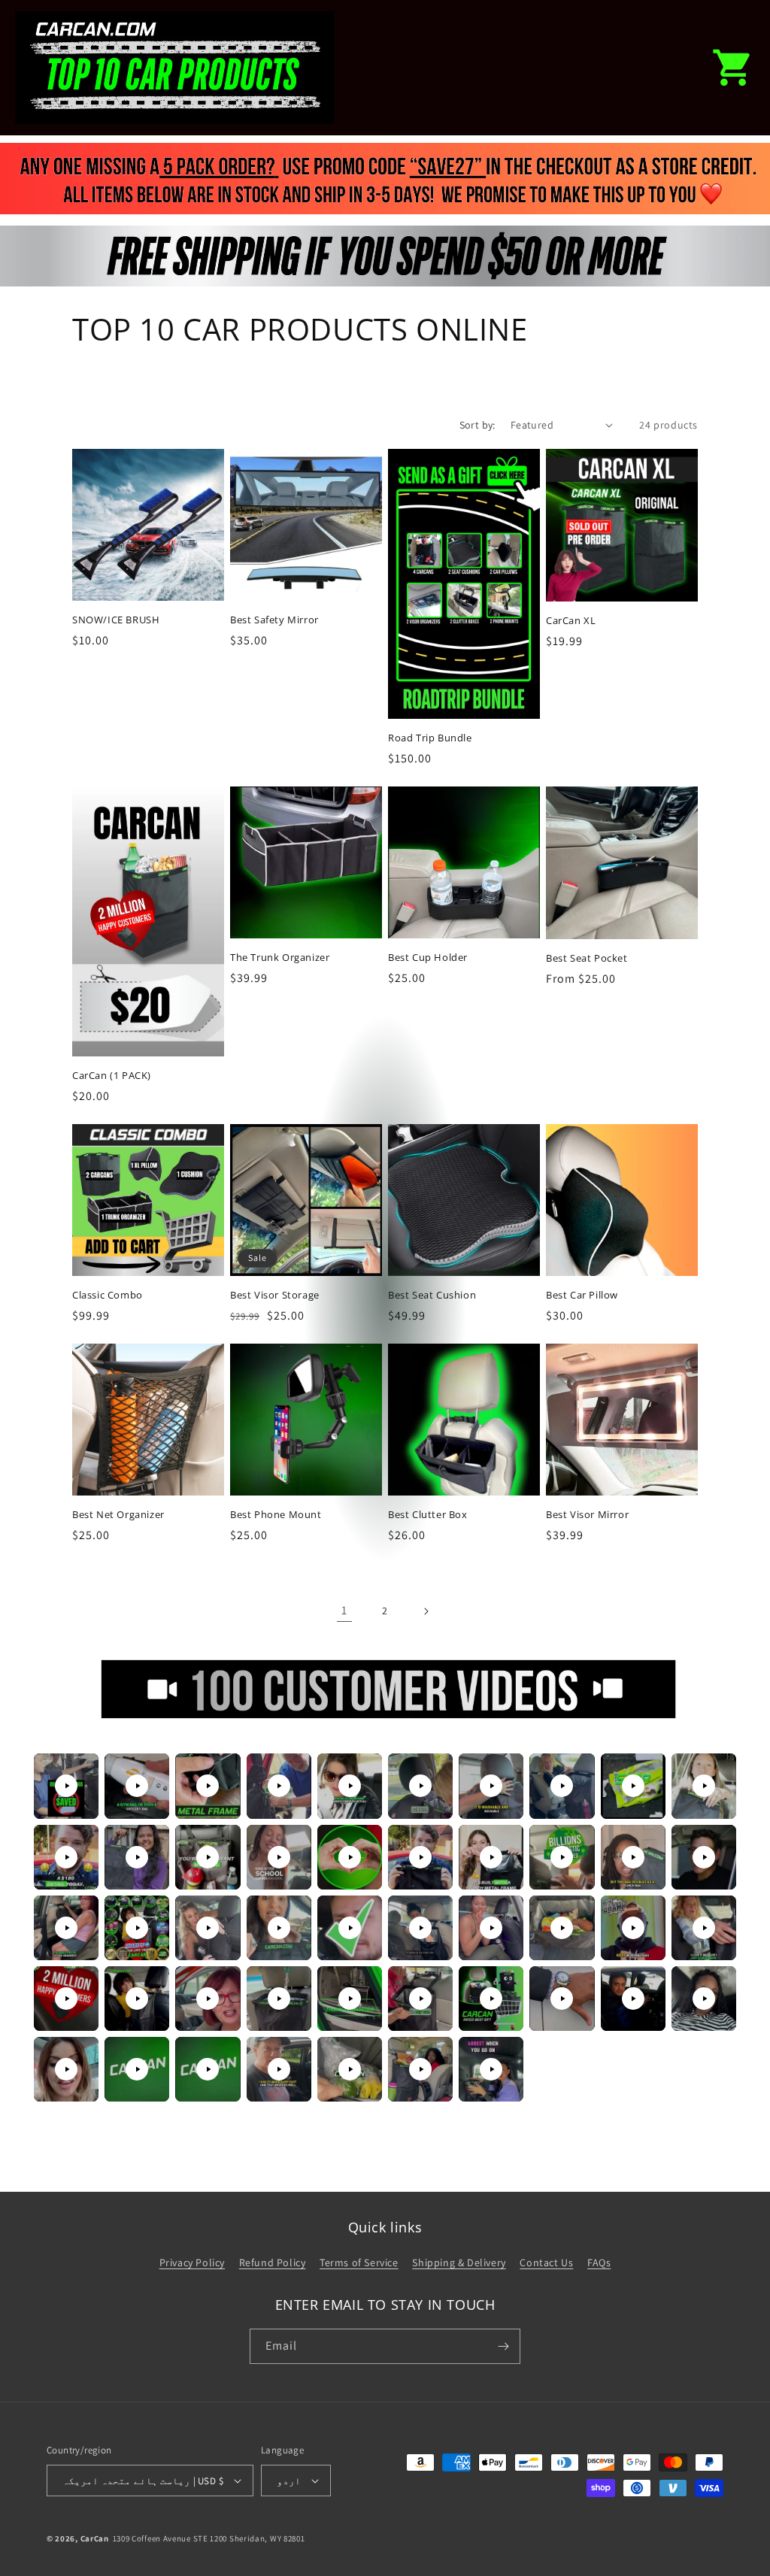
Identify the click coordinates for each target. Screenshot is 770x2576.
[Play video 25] (350, 1928)
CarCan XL (571, 621)
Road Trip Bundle (430, 738)
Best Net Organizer (118, 1515)
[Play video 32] (137, 1999)
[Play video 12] (137, 1857)
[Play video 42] (137, 2069)
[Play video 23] (208, 1928)
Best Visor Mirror (587, 1515)
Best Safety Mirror (274, 620)
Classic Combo (108, 1295)
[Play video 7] (491, 1786)
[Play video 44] (279, 2069)
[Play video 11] (66, 1857)
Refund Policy (273, 2262)
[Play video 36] (420, 1999)
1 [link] (344, 1610)
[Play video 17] (491, 1857)
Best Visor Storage (275, 1295)
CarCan (95, 2538)
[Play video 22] (137, 1928)
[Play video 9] (633, 1786)
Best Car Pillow (582, 1295)
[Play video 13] (208, 1857)
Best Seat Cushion (432, 1295)
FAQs (599, 2262)
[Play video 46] (420, 2069)
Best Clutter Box (428, 1515)
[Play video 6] (420, 1786)
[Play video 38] (562, 1999)
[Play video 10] (704, 1786)
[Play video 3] (208, 1786)
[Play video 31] (66, 1999)
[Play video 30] (704, 1928)
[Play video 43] (208, 2069)
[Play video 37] (491, 1999)
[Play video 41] (66, 2069)
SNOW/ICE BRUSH (116, 620)
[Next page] (426, 1611)
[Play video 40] (704, 1999)
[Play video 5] (350, 1786)
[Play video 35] (350, 1999)
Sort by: (477, 425)
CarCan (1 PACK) (112, 1076)
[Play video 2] (137, 1786)
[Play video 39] (633, 1999)
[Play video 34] (279, 1999)
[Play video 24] (279, 1928)
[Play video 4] (279, 1786)
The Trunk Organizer (280, 958)
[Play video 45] (350, 2069)
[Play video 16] (420, 1857)
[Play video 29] (633, 1928)
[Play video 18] (562, 1857)
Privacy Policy (192, 2262)
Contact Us (546, 2262)
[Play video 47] (491, 2069)
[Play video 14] (279, 1857)
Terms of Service (359, 2262)
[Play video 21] (66, 1928)
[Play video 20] (704, 1857)
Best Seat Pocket (587, 958)
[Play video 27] (491, 1928)
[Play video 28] (562, 1928)
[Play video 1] (66, 1786)
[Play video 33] (208, 1999)
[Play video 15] (350, 1857)
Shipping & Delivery (459, 2262)
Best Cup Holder (428, 958)
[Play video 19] (633, 1857)
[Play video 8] (562, 1786)
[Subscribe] (503, 2346)
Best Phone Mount (276, 1515)
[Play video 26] (420, 1928)
